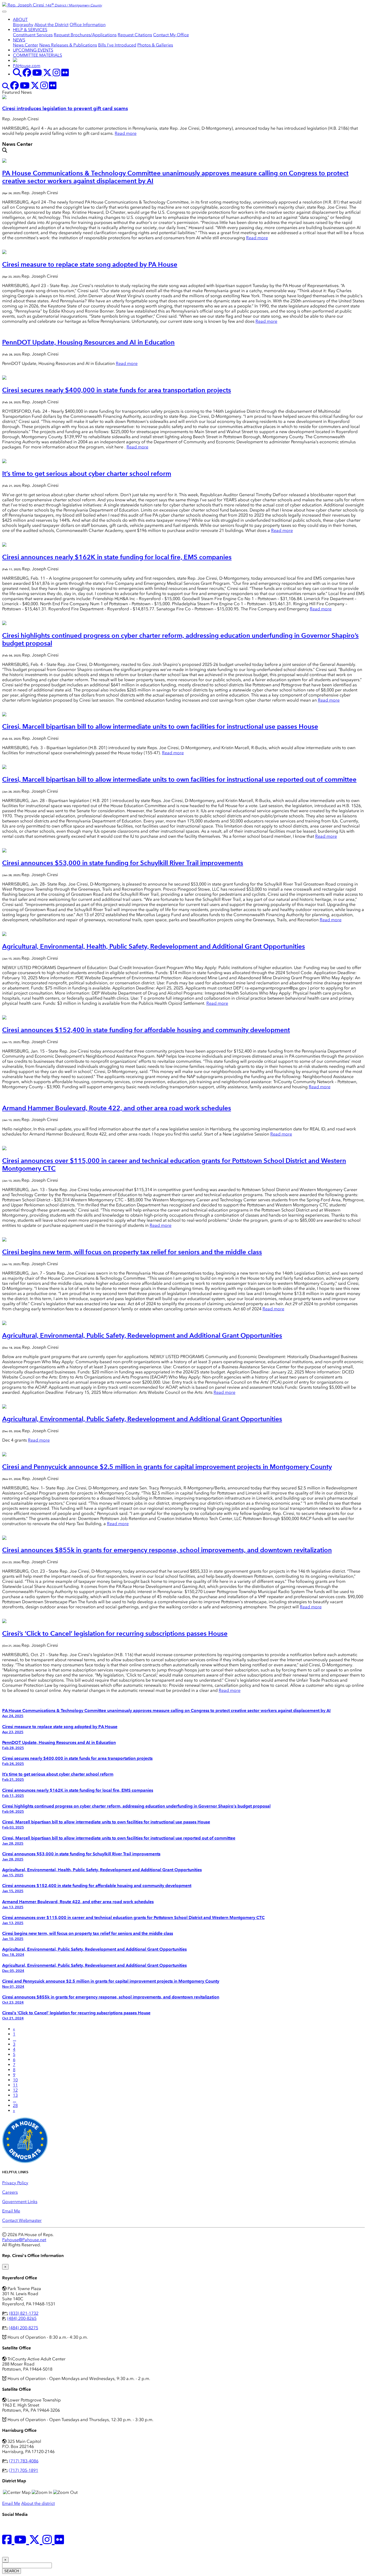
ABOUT (20, 19)
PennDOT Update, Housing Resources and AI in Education (88, 342)
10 (15, 2080)
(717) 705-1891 (24, 2470)
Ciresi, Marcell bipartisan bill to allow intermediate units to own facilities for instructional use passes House (160, 726)
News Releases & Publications (68, 45)
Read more (126, 133)
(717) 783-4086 (24, 2461)
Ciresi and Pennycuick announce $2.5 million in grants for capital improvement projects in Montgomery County (167, 1467)
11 (15, 2085)
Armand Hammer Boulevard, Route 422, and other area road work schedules (117, 1108)
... (15, 2039)
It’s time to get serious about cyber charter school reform (87, 474)
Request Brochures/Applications (85, 35)
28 (15, 2105)
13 (15, 2095)
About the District (51, 25)
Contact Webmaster (22, 2220)
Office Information (88, 25)
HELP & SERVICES (30, 30)
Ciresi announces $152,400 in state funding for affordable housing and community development (146, 1030)
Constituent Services (33, 35)
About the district (38, 2503)
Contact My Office (171, 35)
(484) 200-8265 (22, 2318)
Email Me (11, 2211)
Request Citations (135, 35)
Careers (10, 2192)
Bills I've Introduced (117, 45)
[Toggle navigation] (4, 12)
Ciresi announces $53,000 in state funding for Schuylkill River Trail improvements (123, 863)
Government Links (20, 2202)
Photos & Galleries (155, 45)
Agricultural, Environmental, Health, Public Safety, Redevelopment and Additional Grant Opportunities (154, 946)
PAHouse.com (27, 66)
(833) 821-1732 (24, 2313)
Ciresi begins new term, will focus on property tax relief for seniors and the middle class (132, 1252)
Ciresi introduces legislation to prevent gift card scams (65, 108)
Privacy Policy (15, 2183)
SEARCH (12, 2571)
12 (15, 2090)
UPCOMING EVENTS (33, 50)
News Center (26, 45)
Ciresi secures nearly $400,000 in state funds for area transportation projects (117, 390)
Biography (23, 25)
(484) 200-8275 (24, 2328)
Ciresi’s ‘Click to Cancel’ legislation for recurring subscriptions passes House (115, 1633)
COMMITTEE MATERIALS (37, 55)
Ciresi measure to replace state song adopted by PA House (90, 264)
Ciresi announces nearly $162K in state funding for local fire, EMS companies (117, 557)
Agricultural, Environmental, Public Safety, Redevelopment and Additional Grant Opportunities (142, 1335)
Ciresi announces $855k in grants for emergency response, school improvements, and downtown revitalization (167, 1550)
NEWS (19, 40)
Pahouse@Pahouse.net (24, 2240)
